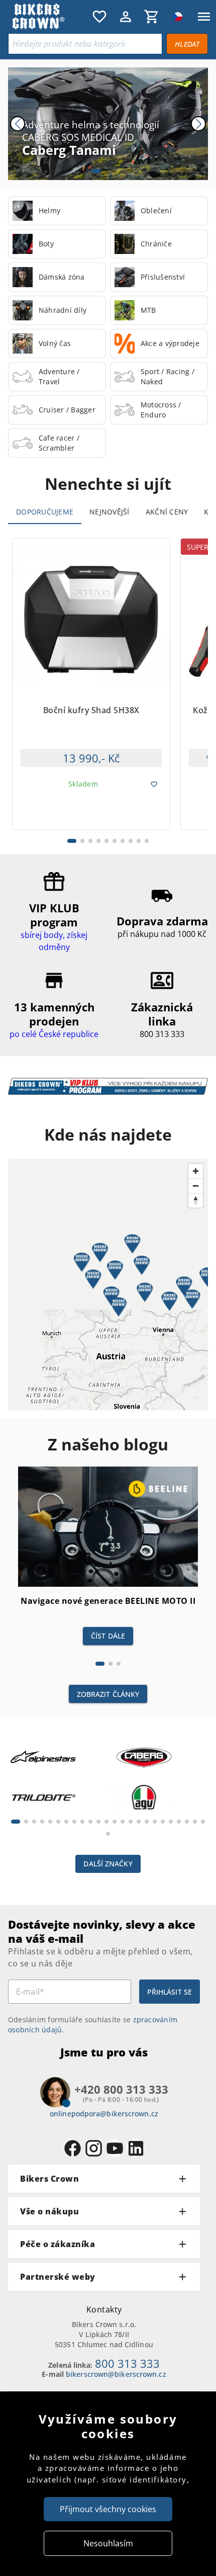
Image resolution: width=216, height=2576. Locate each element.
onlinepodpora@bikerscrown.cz (104, 2114)
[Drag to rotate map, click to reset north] (196, 1200)
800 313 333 (127, 2363)
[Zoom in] (196, 1171)
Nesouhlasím (108, 2543)
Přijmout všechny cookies (108, 2509)
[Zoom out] (196, 1186)
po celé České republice (54, 1034)
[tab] (45, 512)
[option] (57, 211)
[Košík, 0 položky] (152, 17)
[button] (115, 1270)
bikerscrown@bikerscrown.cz (116, 2374)
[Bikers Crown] (48, 17)
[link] (57, 211)
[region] (108, 1284)
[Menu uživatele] (126, 17)
